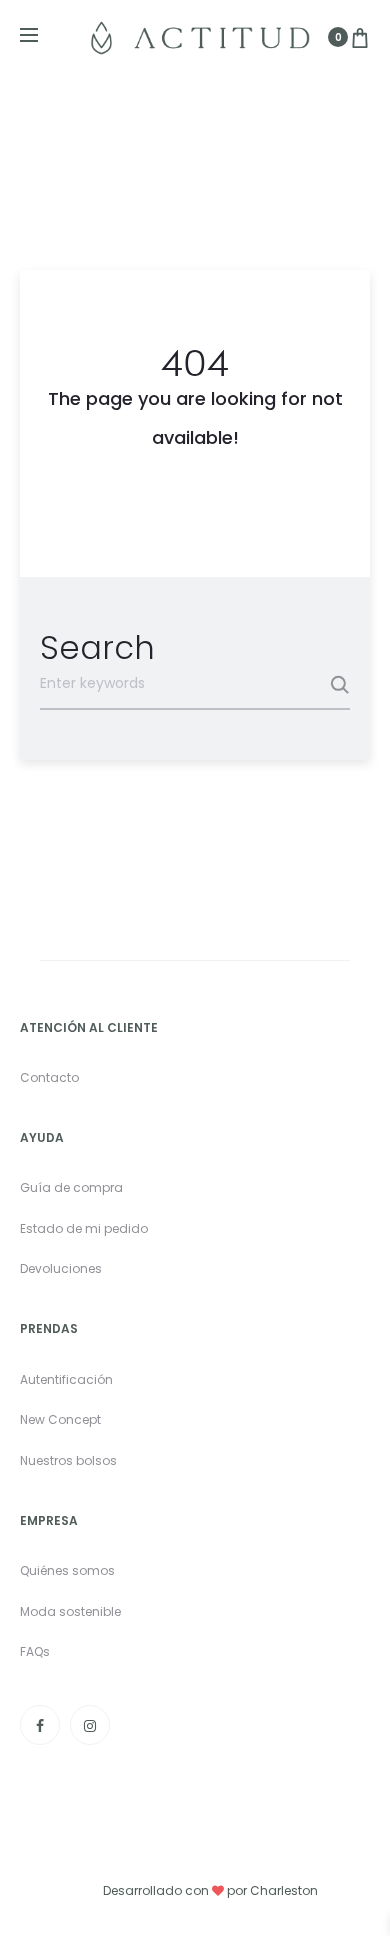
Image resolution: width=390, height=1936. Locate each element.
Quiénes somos (67, 1570)
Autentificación (66, 1379)
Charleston (284, 1890)
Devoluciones (61, 1268)
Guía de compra (71, 1187)
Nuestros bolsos (68, 1460)
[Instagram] (90, 1725)
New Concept (60, 1419)
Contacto (49, 1077)
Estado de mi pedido (84, 1228)
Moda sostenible (70, 1611)
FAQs (35, 1651)
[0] (360, 37)
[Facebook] (40, 1725)
